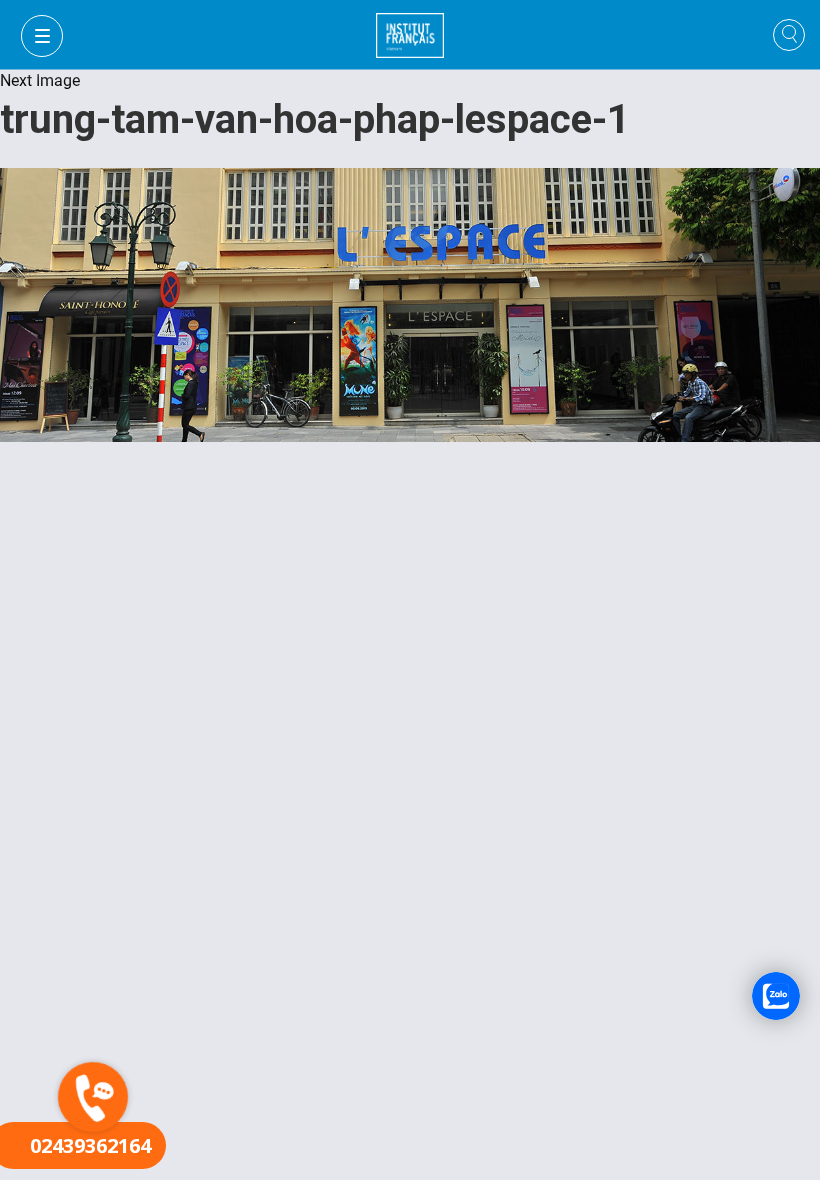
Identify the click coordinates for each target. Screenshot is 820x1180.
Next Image (40, 80)
